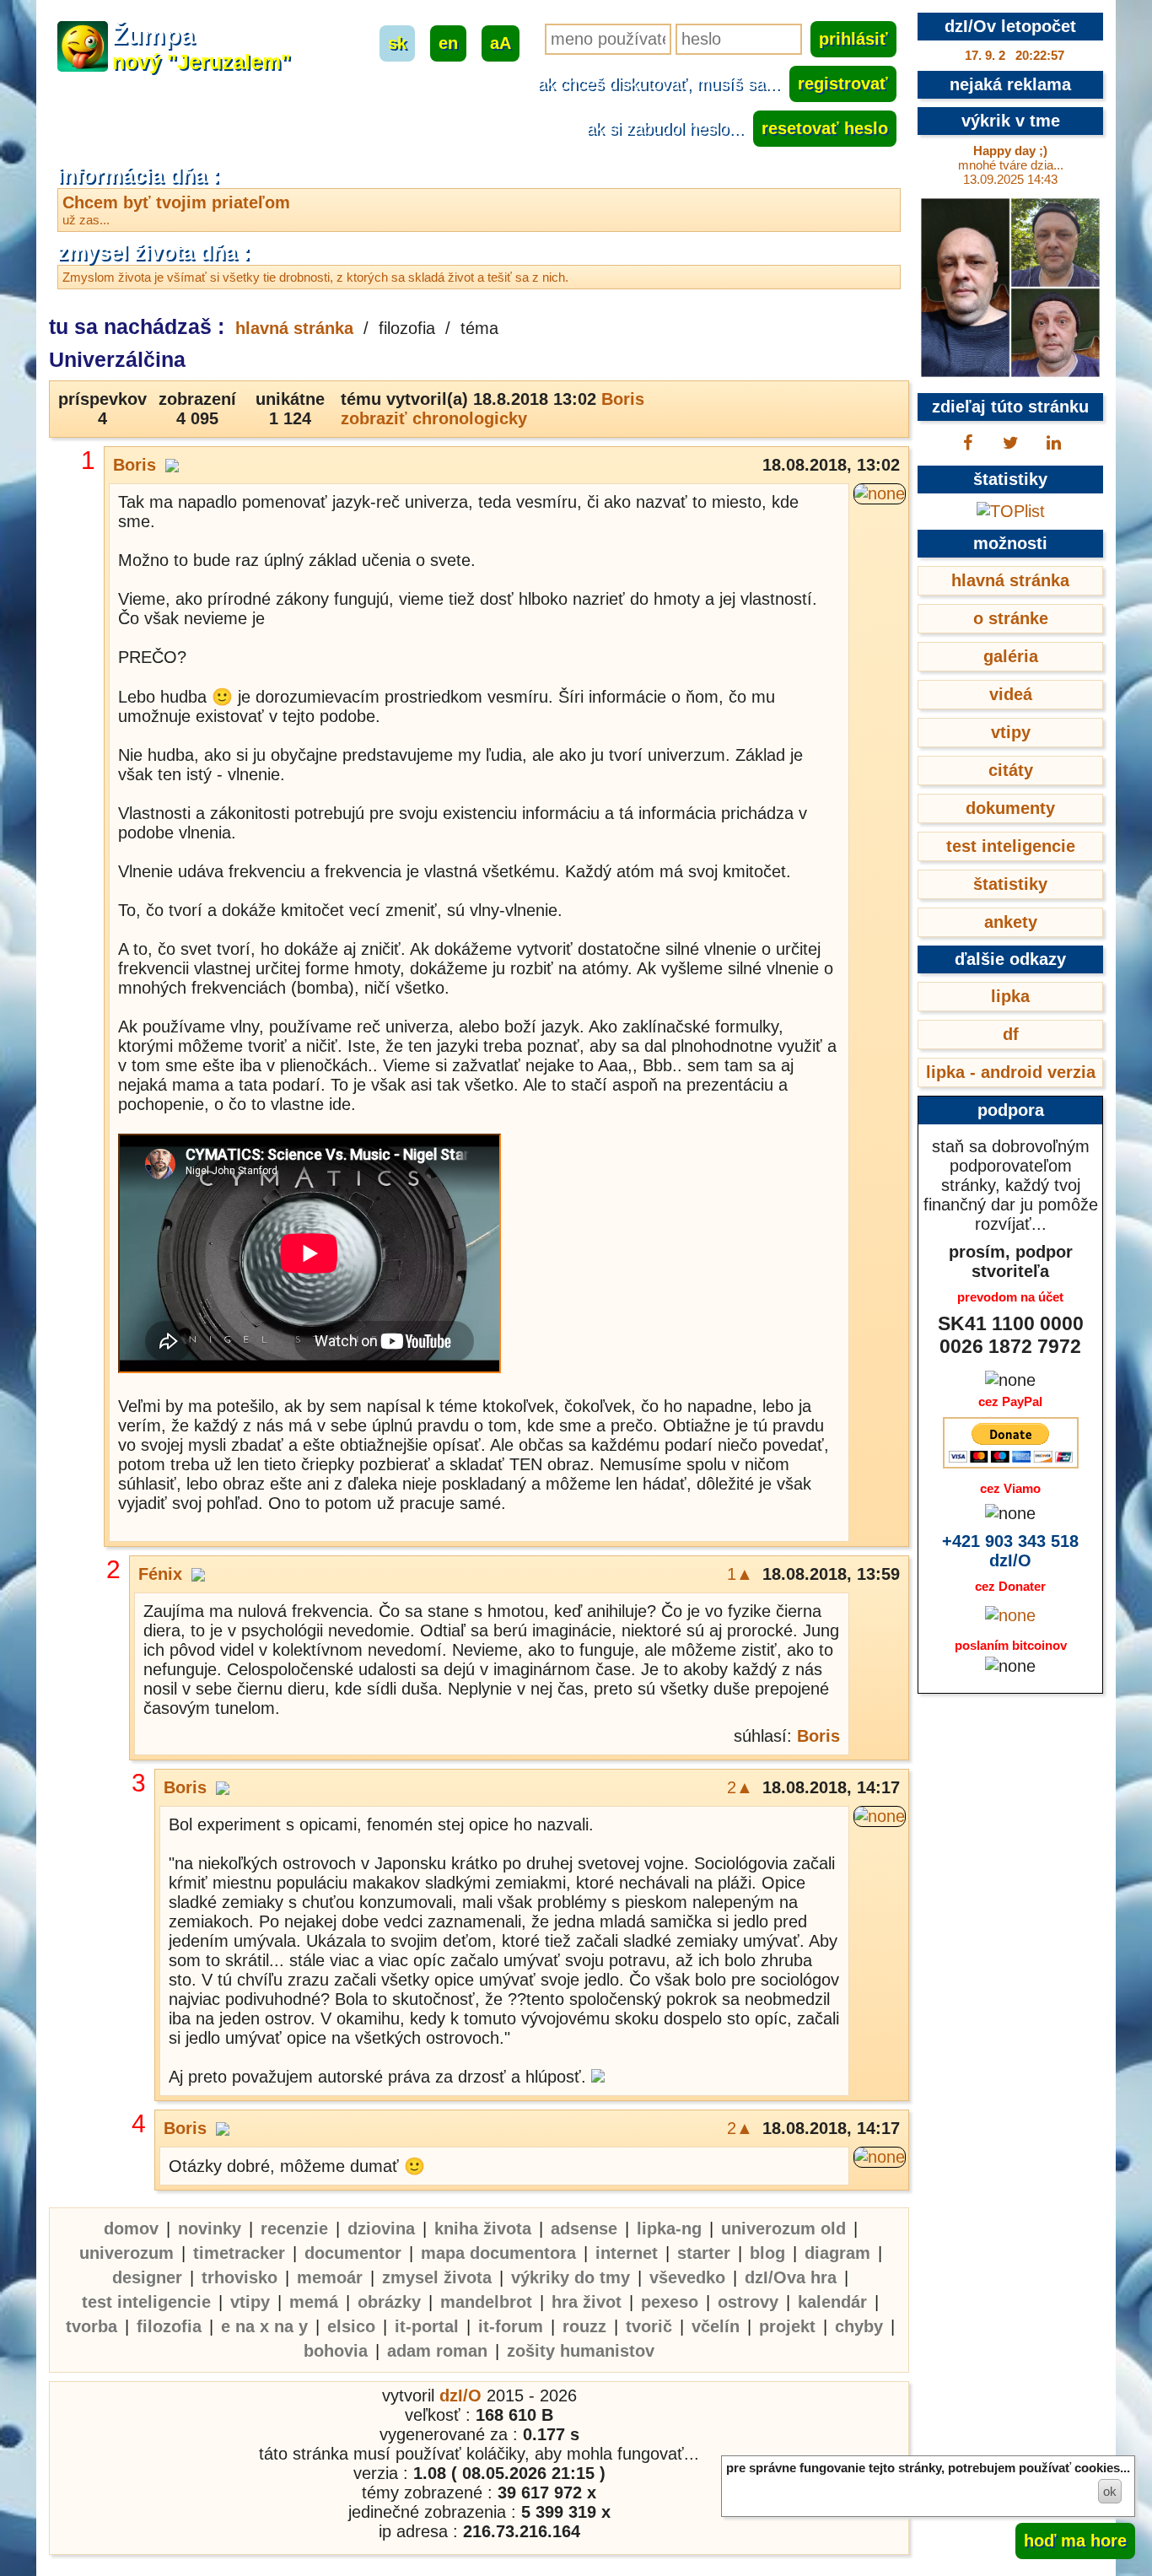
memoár (330, 2277)
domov (131, 2228)
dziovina (381, 2228)
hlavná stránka (294, 328)
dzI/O (460, 2395)
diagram (837, 2253)
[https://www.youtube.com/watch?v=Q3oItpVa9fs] (310, 1256)
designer (147, 2277)
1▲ (740, 1574)
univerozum (127, 2253)
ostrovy (748, 2302)
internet (627, 2253)
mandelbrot (486, 2302)
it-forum (511, 2326)
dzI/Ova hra (791, 2277)
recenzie (294, 2228)
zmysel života (437, 2277)
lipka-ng (669, 2228)
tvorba (92, 2326)
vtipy (250, 2302)
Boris (623, 399)
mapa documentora (498, 2253)
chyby (859, 2326)
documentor (353, 2253)
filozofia (169, 2326)
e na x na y (264, 2326)
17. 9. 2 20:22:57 (1015, 55)
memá (314, 2302)
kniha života (483, 2228)
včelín (716, 2326)
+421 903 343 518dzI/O (1010, 1551)
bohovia (336, 2351)
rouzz (584, 2326)
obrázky (389, 2302)
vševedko (687, 2277)
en (448, 43)
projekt (787, 2326)
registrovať (843, 84)
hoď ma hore (1075, 2541)
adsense (584, 2228)
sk (397, 43)
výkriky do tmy (571, 2277)
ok (1110, 2491)
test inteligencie (146, 2302)
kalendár (832, 2302)
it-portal (427, 2326)
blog (767, 2253)
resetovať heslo (825, 128)
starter (704, 2253)
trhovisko (240, 2277)
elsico (351, 2326)
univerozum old (783, 2228)
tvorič (649, 2326)
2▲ (740, 1787)
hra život (587, 2302)
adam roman (437, 2351)
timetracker (239, 2253)
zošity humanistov (581, 2351)
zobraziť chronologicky (434, 418)
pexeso (670, 2302)
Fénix (160, 1574)
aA (501, 43)
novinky (210, 2228)
